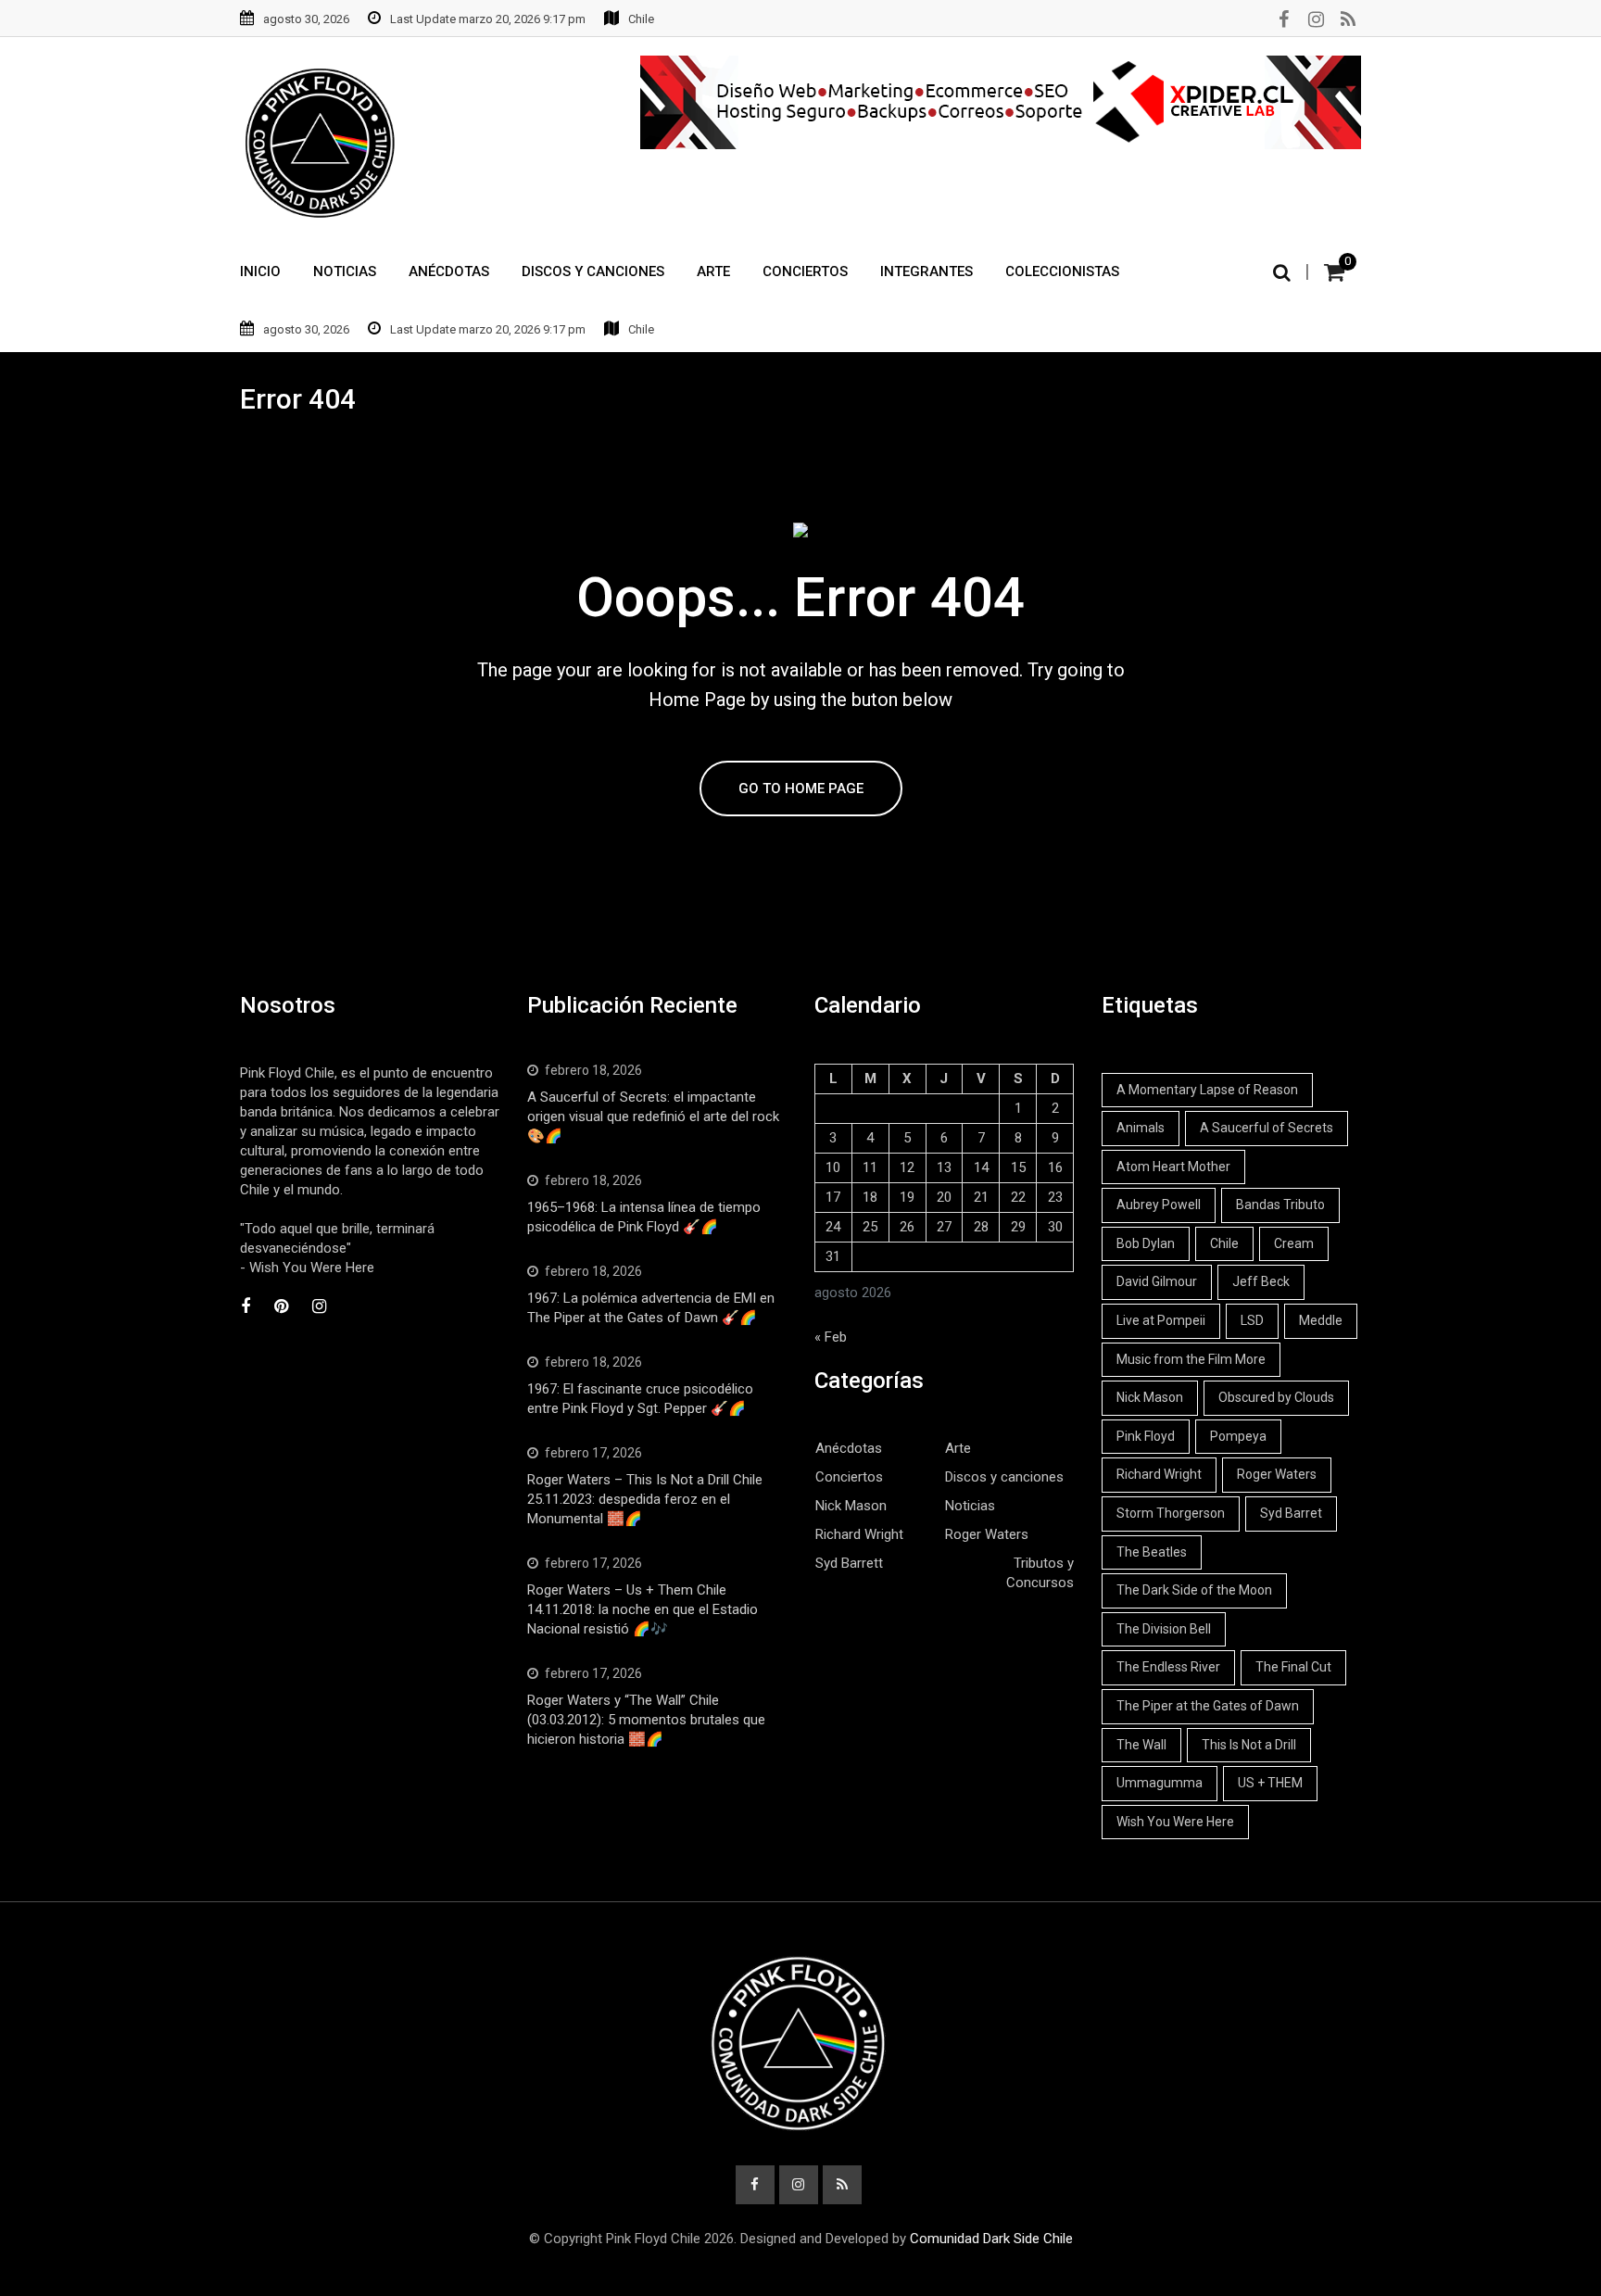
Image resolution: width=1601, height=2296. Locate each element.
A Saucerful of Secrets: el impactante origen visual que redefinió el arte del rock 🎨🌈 (653, 1116)
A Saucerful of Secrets (1267, 1128)
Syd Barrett (849, 1563)
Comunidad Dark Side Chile (991, 2239)
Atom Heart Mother (1173, 1167)
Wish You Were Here (1175, 1822)
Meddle (1321, 1320)
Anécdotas (449, 271)
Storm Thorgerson (1171, 1513)
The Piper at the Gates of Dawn (1208, 1706)
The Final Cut (1293, 1667)
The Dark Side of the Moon (1194, 1590)
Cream (1294, 1243)
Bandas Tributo (1280, 1205)
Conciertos (805, 271)
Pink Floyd (1146, 1436)
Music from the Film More (1191, 1359)
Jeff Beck (1261, 1281)
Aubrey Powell (1159, 1205)
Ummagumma (1160, 1783)
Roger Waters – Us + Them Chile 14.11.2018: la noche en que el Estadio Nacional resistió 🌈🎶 (643, 1609)
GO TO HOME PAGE (801, 788)
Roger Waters (987, 1534)
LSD (1252, 1320)
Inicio (260, 271)
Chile (1224, 1243)
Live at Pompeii (1161, 1320)
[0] (1334, 272)
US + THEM (1270, 1783)
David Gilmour (1157, 1281)
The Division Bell (1164, 1629)
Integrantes (927, 271)
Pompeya (1238, 1436)
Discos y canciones (1004, 1477)
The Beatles (1152, 1552)
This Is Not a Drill (1249, 1745)
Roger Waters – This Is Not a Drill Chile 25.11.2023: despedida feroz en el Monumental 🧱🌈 (645, 1499)
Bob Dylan (1146, 1243)
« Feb (831, 1337)
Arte (713, 271)
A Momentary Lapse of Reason (1207, 1090)
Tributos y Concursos (1040, 1573)
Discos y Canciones (593, 271)
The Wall (1141, 1745)
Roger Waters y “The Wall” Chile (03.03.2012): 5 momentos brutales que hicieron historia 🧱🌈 (646, 1720)
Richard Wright (859, 1534)
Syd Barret (1291, 1513)
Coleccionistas (1062, 271)
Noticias (345, 271)
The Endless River (1168, 1667)
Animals (1141, 1128)
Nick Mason (851, 1506)
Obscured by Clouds (1276, 1397)
